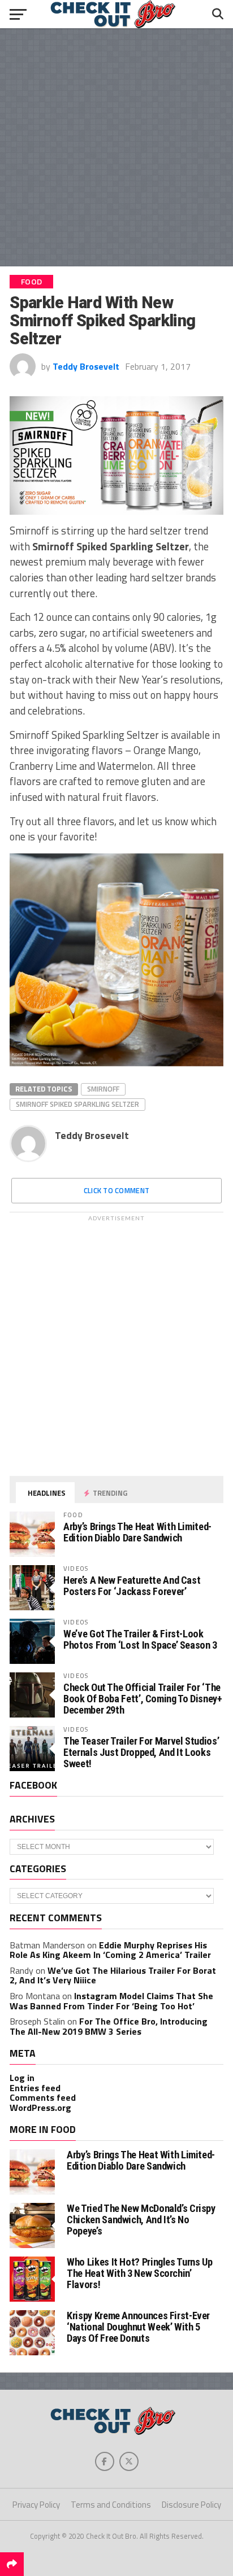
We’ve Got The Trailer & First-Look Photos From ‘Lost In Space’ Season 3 (140, 1639)
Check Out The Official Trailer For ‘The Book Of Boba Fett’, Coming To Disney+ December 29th (143, 1699)
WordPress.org (40, 2108)
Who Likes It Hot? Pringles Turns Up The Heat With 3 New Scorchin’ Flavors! (139, 2273)
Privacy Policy (36, 2505)
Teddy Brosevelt (86, 366)
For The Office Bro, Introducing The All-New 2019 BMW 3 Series (109, 2026)
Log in (22, 2078)
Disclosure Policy (191, 2505)
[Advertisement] (116, 147)
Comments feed (43, 2097)
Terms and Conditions (111, 2505)
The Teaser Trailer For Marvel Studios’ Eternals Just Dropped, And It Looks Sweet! (141, 1752)
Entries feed (35, 2088)
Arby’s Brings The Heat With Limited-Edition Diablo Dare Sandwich (137, 1532)
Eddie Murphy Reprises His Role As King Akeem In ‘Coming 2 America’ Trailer (110, 1950)
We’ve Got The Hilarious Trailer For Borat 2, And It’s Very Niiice (113, 1975)
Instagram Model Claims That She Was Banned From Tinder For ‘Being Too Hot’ (111, 2001)
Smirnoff (103, 1089)
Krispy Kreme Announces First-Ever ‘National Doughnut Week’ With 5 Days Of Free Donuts (138, 2327)
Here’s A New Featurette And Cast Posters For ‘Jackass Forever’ (132, 1586)
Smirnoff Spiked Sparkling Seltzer (77, 1104)
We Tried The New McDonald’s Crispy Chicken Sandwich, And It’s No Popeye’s (141, 2220)
